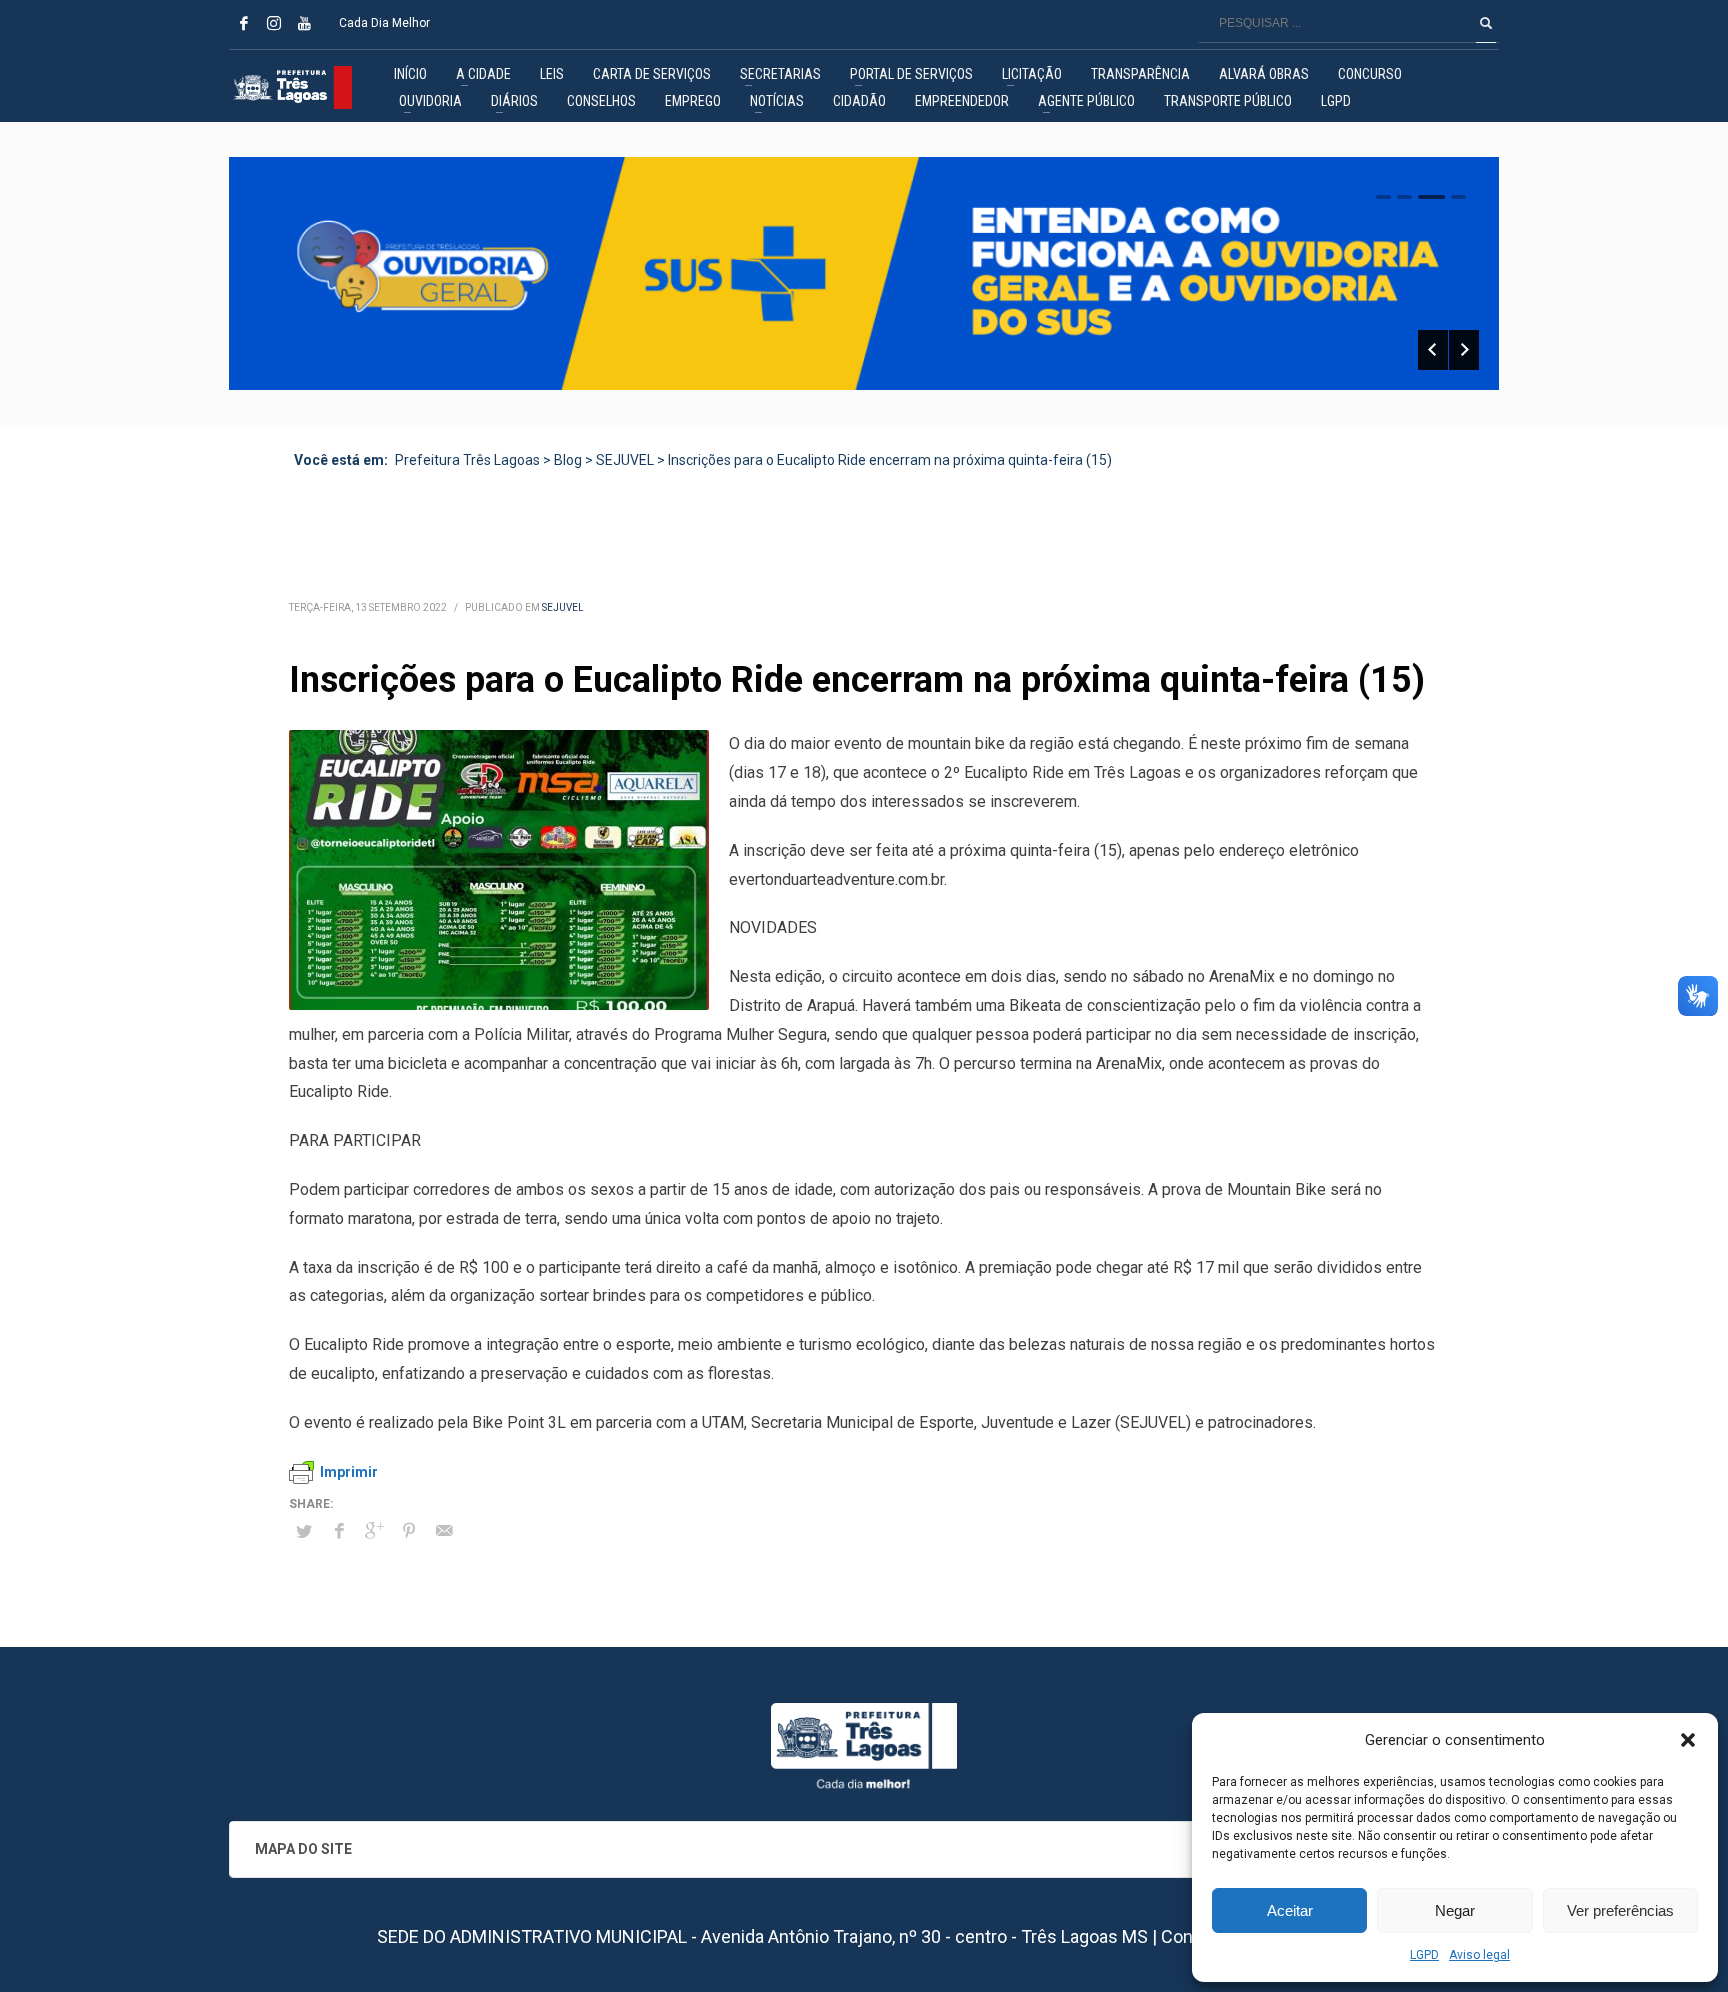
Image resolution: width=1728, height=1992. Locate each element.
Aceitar (1290, 1910)
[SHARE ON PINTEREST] (409, 1531)
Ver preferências (1620, 1910)
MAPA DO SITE (303, 1849)
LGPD (1424, 1955)
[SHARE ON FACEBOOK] (339, 1531)
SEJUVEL (563, 607)
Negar (1455, 1910)
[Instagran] (274, 23)
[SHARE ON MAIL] (444, 1531)
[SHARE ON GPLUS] (374, 1531)
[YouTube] (304, 23)
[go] (1486, 23)
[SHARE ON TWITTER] (304, 1532)
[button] (1688, 1740)
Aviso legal (1479, 1955)
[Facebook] (244, 23)
